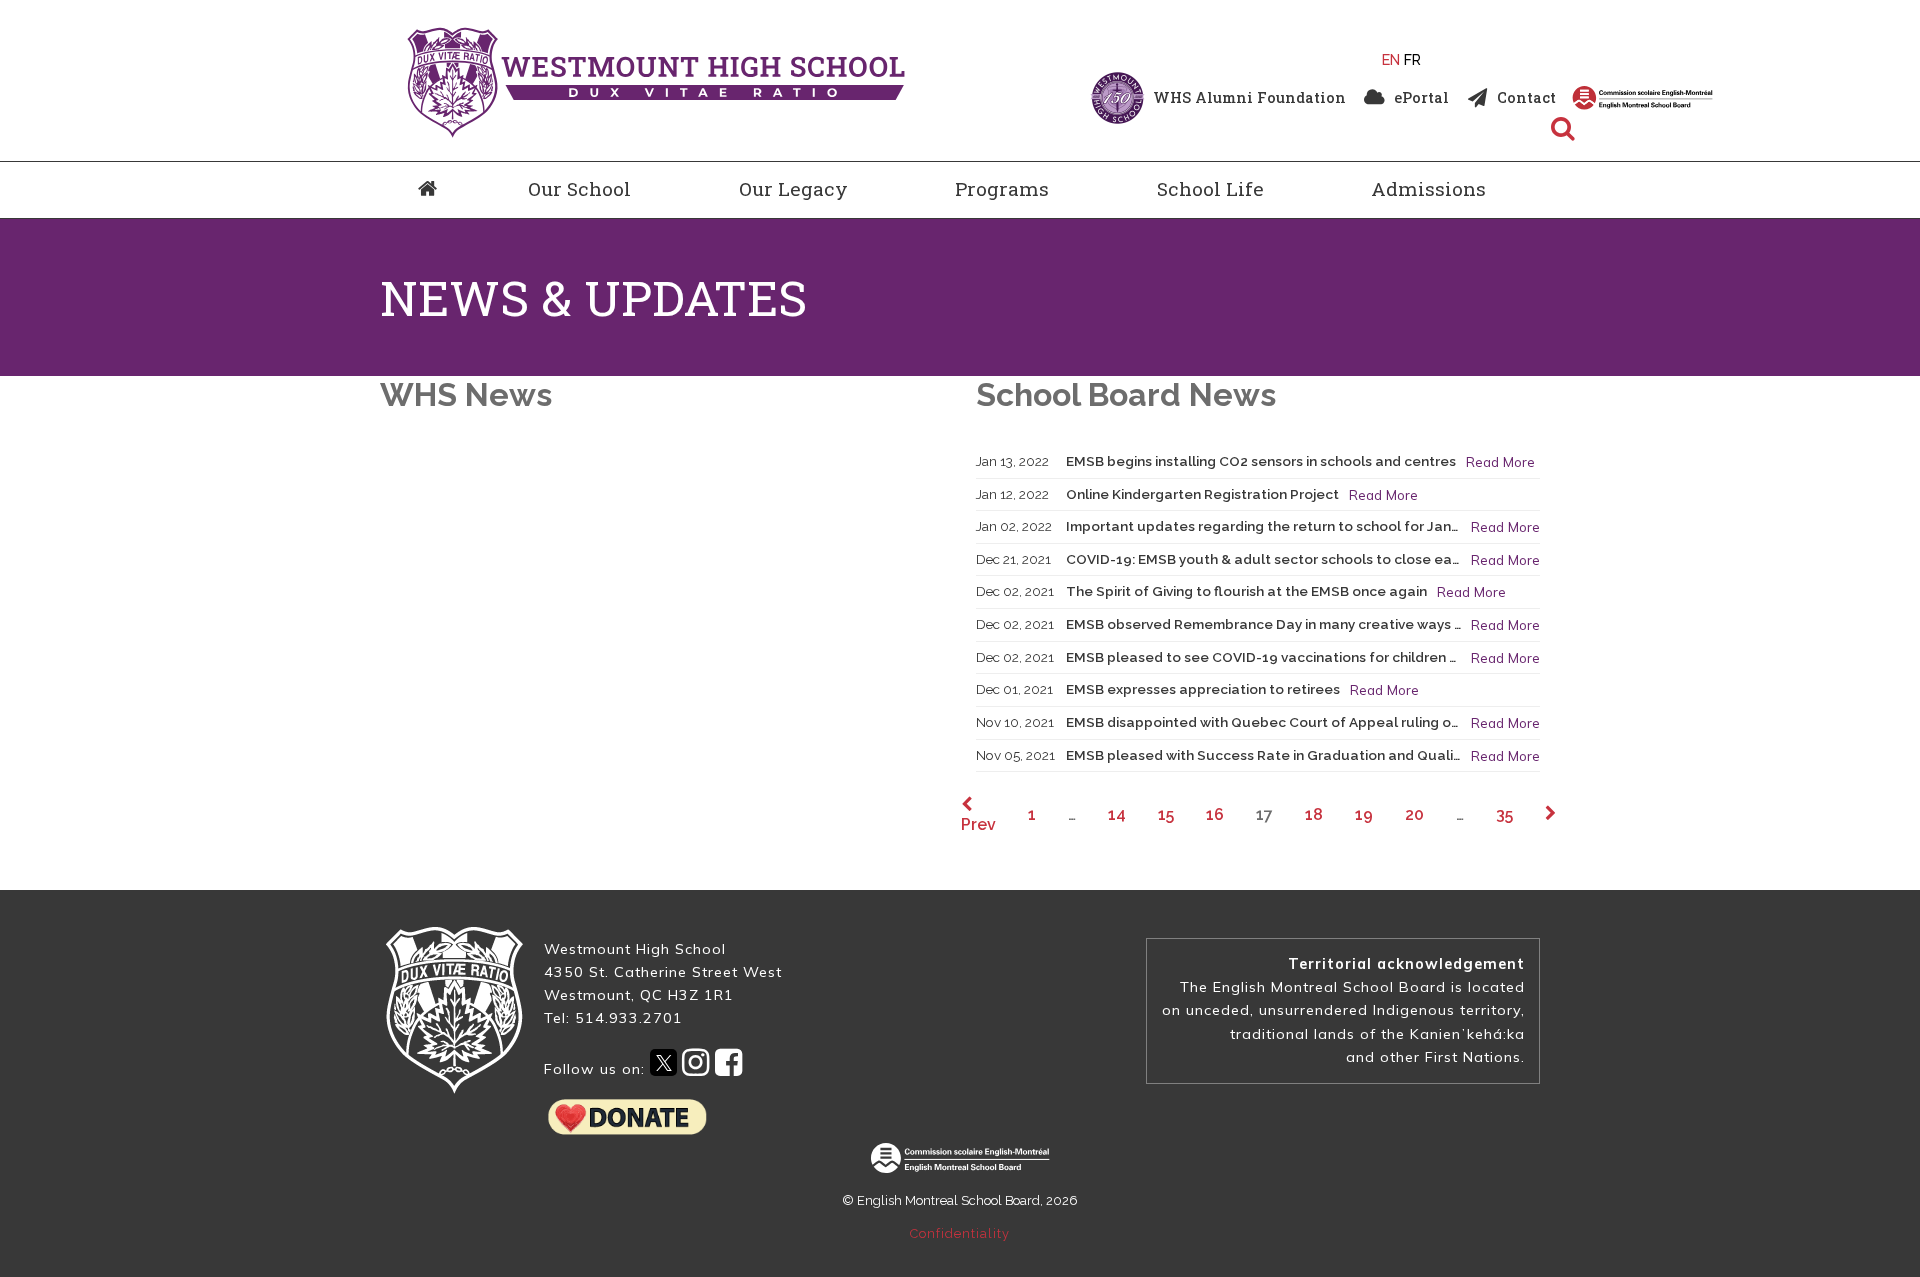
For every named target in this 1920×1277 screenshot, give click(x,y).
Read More (1500, 462)
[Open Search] (1563, 130)
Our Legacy (793, 188)
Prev (978, 824)
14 (1117, 814)
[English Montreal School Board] (1713, 98)
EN (1391, 59)
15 (1166, 814)
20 (1414, 814)
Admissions (1428, 188)
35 (1504, 814)
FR (1412, 59)
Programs (1002, 188)
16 (1215, 814)
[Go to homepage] (427, 190)
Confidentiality (960, 1233)
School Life (1210, 188)
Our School (579, 188)
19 (1364, 814)
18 (1314, 814)
